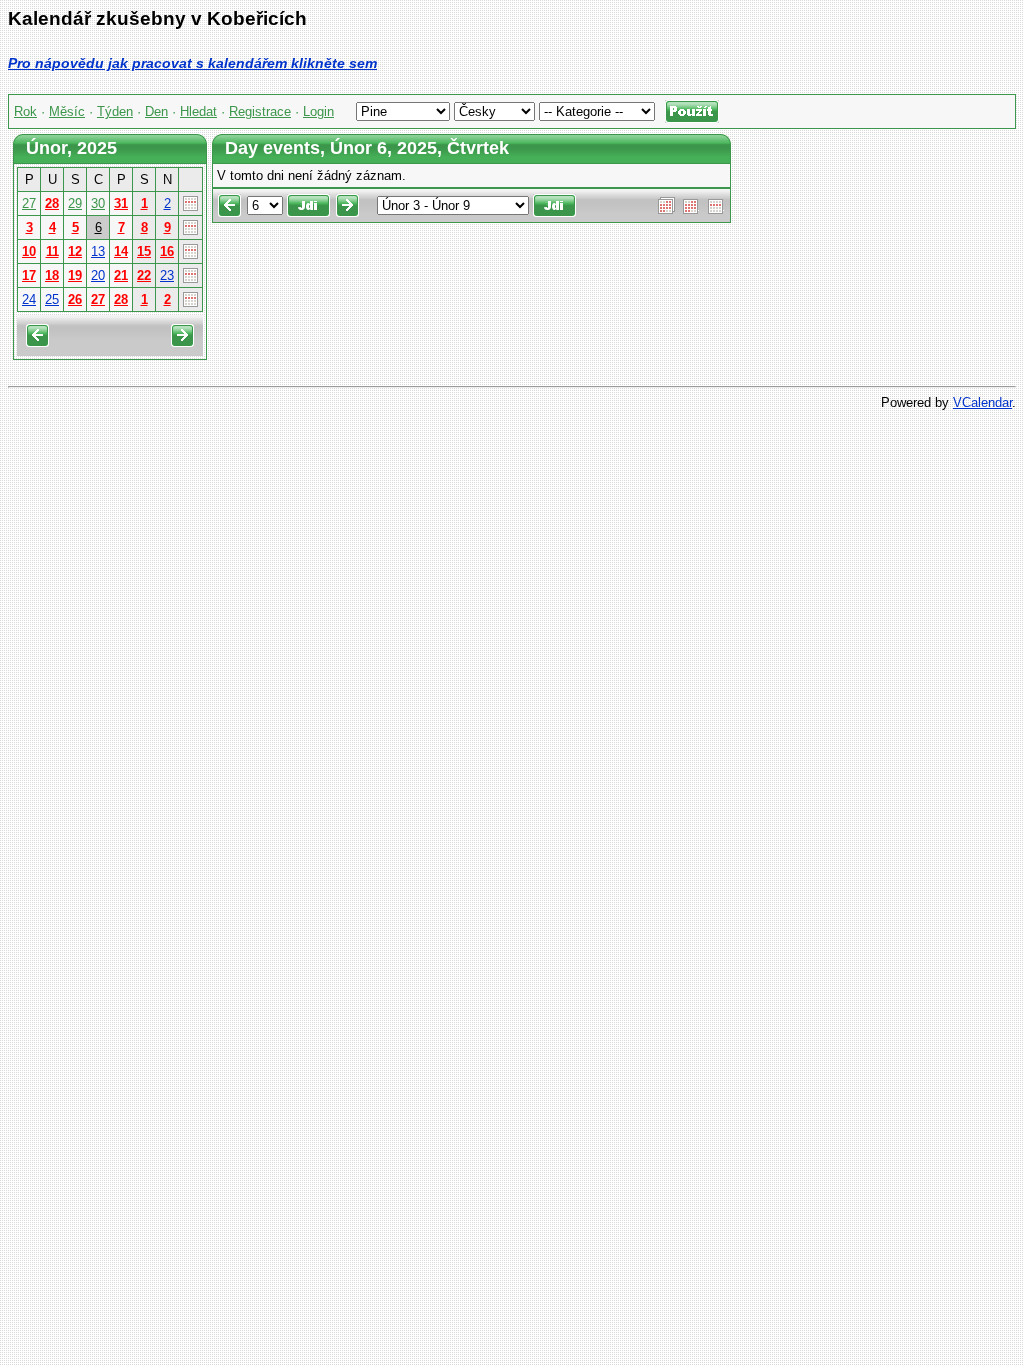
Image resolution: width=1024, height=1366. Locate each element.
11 (52, 251)
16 (167, 251)
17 (29, 275)
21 (121, 275)
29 (75, 203)
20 (98, 275)
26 (75, 299)
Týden (115, 111)
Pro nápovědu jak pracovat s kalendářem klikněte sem (192, 63)
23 (167, 275)
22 (144, 275)
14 (121, 251)
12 (75, 251)
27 (29, 203)
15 (144, 251)
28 (52, 203)
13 (98, 251)
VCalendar (982, 402)
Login (318, 111)
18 (52, 275)
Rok (25, 111)
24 (29, 299)
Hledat (198, 111)
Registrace (260, 111)
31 (121, 203)
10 (29, 251)
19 (75, 275)
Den (156, 111)
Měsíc (67, 111)
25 (52, 299)
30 (98, 203)
